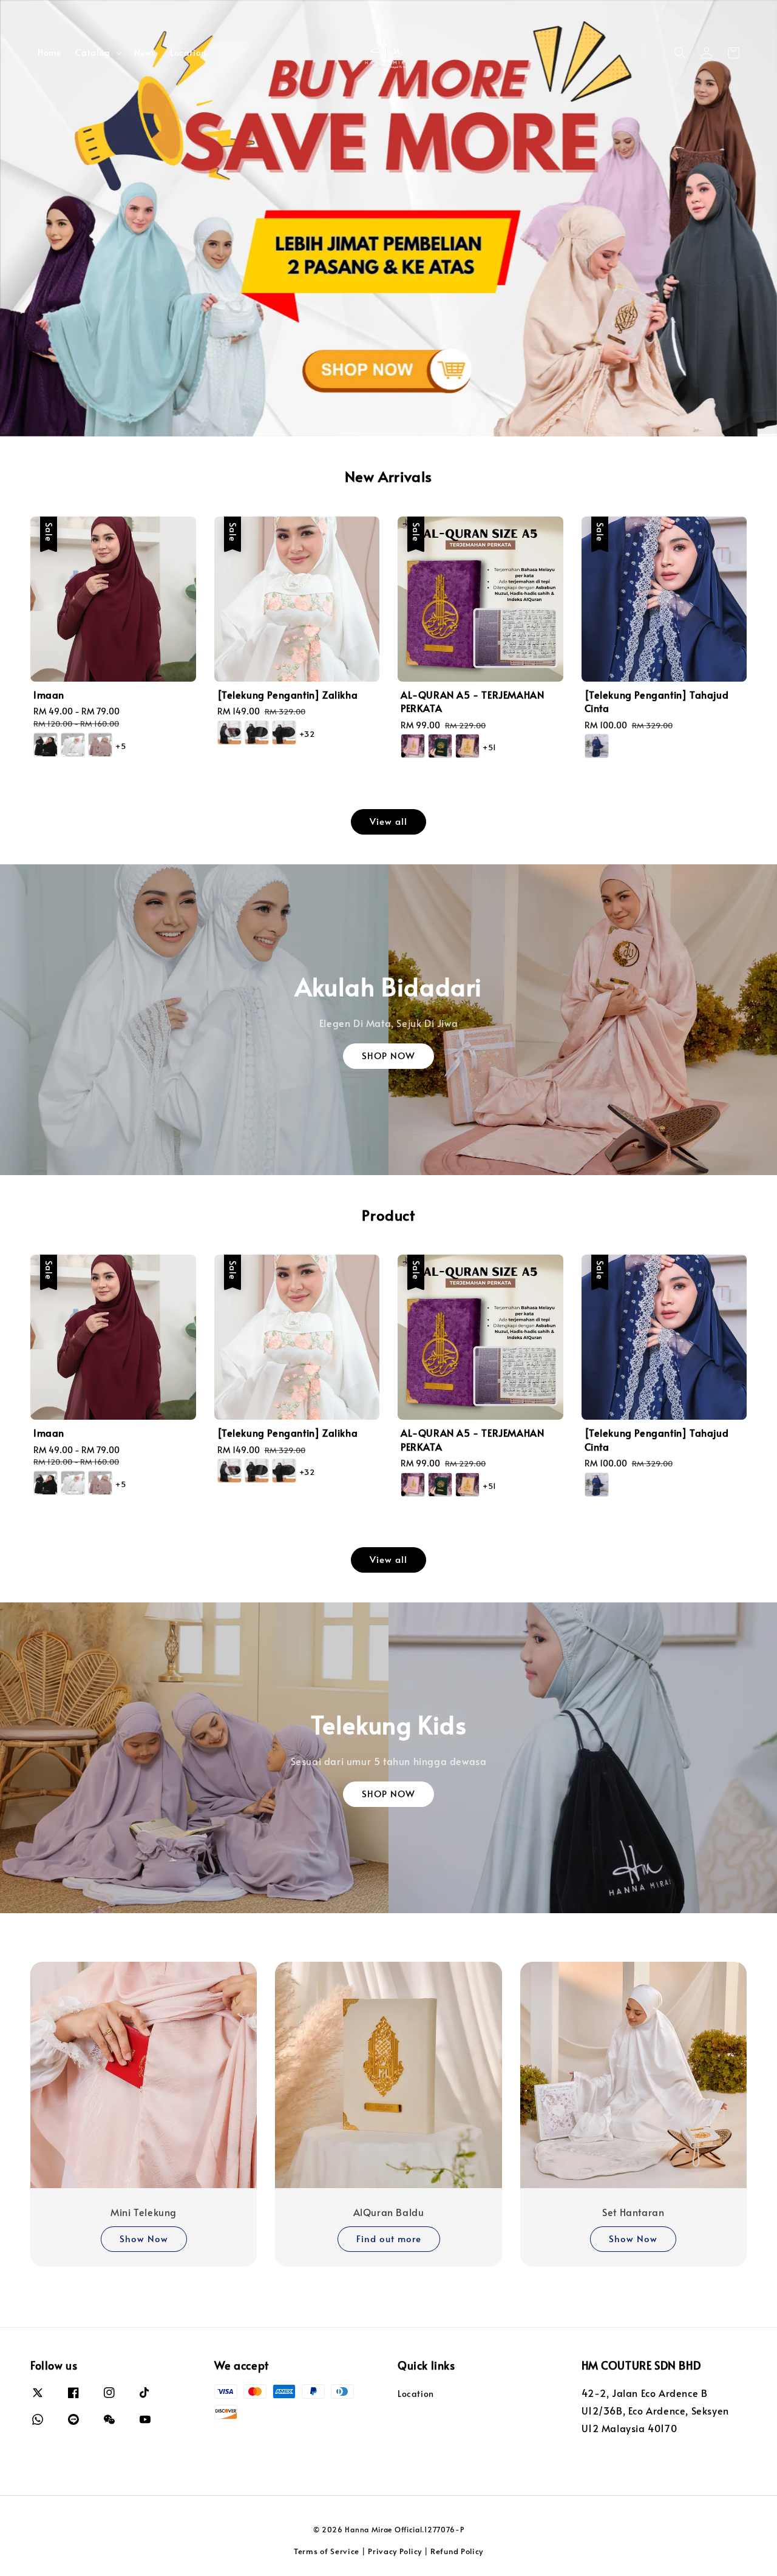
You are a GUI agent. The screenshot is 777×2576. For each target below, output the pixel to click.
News (145, 53)
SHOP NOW (388, 1055)
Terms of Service (327, 2551)
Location (188, 53)
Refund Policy (457, 2551)
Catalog (93, 53)
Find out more (389, 2238)
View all (388, 821)
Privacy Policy (395, 2551)
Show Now (144, 2238)
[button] (680, 53)
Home (49, 53)
